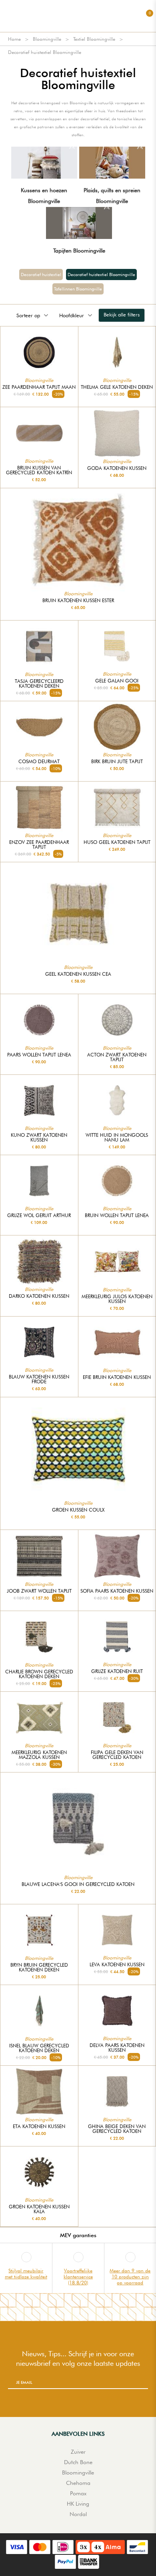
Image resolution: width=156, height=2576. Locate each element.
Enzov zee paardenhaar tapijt (39, 845)
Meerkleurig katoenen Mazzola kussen (39, 1755)
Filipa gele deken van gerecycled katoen (117, 1755)
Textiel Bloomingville (94, 39)
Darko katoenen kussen (39, 1296)
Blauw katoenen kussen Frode (39, 1379)
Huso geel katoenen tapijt (117, 842)
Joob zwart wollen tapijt (39, 1591)
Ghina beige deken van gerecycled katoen (117, 2129)
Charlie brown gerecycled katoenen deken (39, 1674)
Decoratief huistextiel (41, 275)
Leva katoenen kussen (117, 1965)
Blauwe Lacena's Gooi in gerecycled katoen (78, 1884)
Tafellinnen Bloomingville (78, 289)
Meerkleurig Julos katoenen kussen (117, 1299)
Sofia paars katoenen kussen (117, 1591)
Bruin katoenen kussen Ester (78, 601)
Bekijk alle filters (122, 314)
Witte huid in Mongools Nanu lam (117, 1138)
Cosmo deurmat (39, 762)
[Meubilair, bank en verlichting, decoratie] (78, 16)
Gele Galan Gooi (117, 681)
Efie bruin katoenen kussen (117, 1377)
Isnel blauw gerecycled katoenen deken (39, 2048)
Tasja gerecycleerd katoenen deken (39, 684)
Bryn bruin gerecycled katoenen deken (39, 1967)
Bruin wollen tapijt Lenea (117, 1215)
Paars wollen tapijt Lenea (39, 1055)
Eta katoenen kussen (39, 2126)
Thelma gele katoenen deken (117, 387)
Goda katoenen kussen (117, 468)
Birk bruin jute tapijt (117, 762)
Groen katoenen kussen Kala (39, 2209)
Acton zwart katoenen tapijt (117, 1057)
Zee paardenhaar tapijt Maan (39, 387)
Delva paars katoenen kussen (117, 2048)
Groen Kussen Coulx (78, 1510)
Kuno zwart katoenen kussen (39, 1138)
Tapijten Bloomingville (79, 251)
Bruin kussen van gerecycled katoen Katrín (39, 470)
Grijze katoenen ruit (117, 1671)
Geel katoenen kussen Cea (78, 974)
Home (14, 39)
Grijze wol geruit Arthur (39, 1215)
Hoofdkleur (72, 315)
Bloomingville (47, 39)
